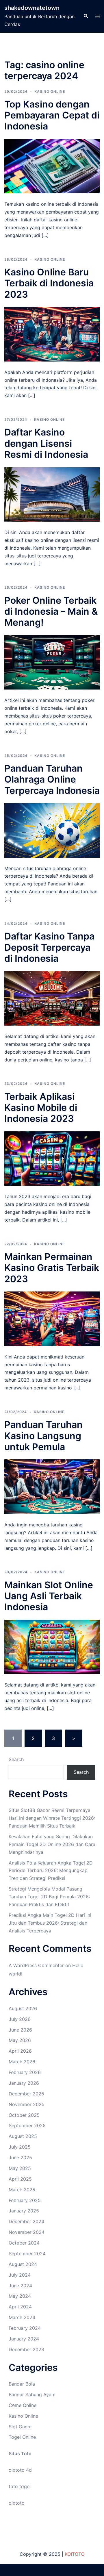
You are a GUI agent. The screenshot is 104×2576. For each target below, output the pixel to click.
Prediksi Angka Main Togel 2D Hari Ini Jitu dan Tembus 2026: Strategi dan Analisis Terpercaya (50, 1923)
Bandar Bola (22, 2384)
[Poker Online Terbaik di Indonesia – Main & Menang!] (52, 662)
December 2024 (26, 2221)
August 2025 (23, 2136)
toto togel (20, 2486)
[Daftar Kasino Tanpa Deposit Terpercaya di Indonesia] (52, 998)
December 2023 (26, 2349)
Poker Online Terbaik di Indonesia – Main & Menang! (51, 611)
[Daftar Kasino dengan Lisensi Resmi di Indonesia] (52, 494)
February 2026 (25, 2072)
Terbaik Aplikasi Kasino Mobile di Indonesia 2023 (41, 1108)
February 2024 (25, 2328)
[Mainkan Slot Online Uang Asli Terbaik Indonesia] (52, 1646)
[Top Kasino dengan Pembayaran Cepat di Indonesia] (52, 166)
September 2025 (27, 2125)
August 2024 (23, 2264)
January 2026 (24, 2083)
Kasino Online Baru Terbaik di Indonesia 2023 (49, 283)
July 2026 (20, 2019)
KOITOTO (75, 2554)
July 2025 (20, 2147)
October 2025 (24, 2115)
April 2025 (20, 2179)
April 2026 (20, 2051)
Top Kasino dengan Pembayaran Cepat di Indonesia (52, 115)
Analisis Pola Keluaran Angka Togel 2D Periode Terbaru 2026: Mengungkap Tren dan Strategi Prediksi (51, 1871)
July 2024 (20, 2275)
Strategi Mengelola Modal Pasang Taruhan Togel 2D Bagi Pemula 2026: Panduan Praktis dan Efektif (49, 1897)
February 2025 (25, 2200)
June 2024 (20, 2286)
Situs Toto (20, 2453)
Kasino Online (50, 91)
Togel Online (22, 2437)
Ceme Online (23, 2405)
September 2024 (27, 2253)
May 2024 (20, 2296)
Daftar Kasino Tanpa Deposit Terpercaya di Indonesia (49, 947)
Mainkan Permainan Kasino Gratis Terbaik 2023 (52, 1268)
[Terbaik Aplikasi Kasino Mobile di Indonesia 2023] (52, 1158)
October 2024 (24, 2243)
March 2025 (22, 2190)
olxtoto (17, 2503)
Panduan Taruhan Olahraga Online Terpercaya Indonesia (52, 779)
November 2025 (27, 2104)
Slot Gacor (20, 2427)
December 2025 (26, 2094)
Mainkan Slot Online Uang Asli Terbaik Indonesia (49, 1596)
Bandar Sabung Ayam (32, 2395)
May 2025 (20, 2168)
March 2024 (22, 2317)
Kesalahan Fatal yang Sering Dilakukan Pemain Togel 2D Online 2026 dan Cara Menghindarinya (52, 1844)
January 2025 (24, 2211)
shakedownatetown (32, 8)
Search (16, 1759)
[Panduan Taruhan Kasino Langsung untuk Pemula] (52, 1486)
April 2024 (20, 2307)
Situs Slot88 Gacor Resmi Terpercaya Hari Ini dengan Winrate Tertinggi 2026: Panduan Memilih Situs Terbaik (52, 1818)
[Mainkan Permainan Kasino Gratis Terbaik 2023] (52, 1318)
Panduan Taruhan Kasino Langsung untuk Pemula (43, 1436)
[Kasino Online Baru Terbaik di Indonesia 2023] (52, 334)
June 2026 (20, 2030)
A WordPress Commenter (36, 1965)
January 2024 (24, 2339)
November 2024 (27, 2232)
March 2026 (22, 2062)
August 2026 (23, 2008)
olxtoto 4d (20, 2470)
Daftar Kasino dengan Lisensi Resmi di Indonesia (46, 443)
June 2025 (20, 2158)
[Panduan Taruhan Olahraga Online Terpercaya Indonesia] (52, 830)
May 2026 (20, 2040)
